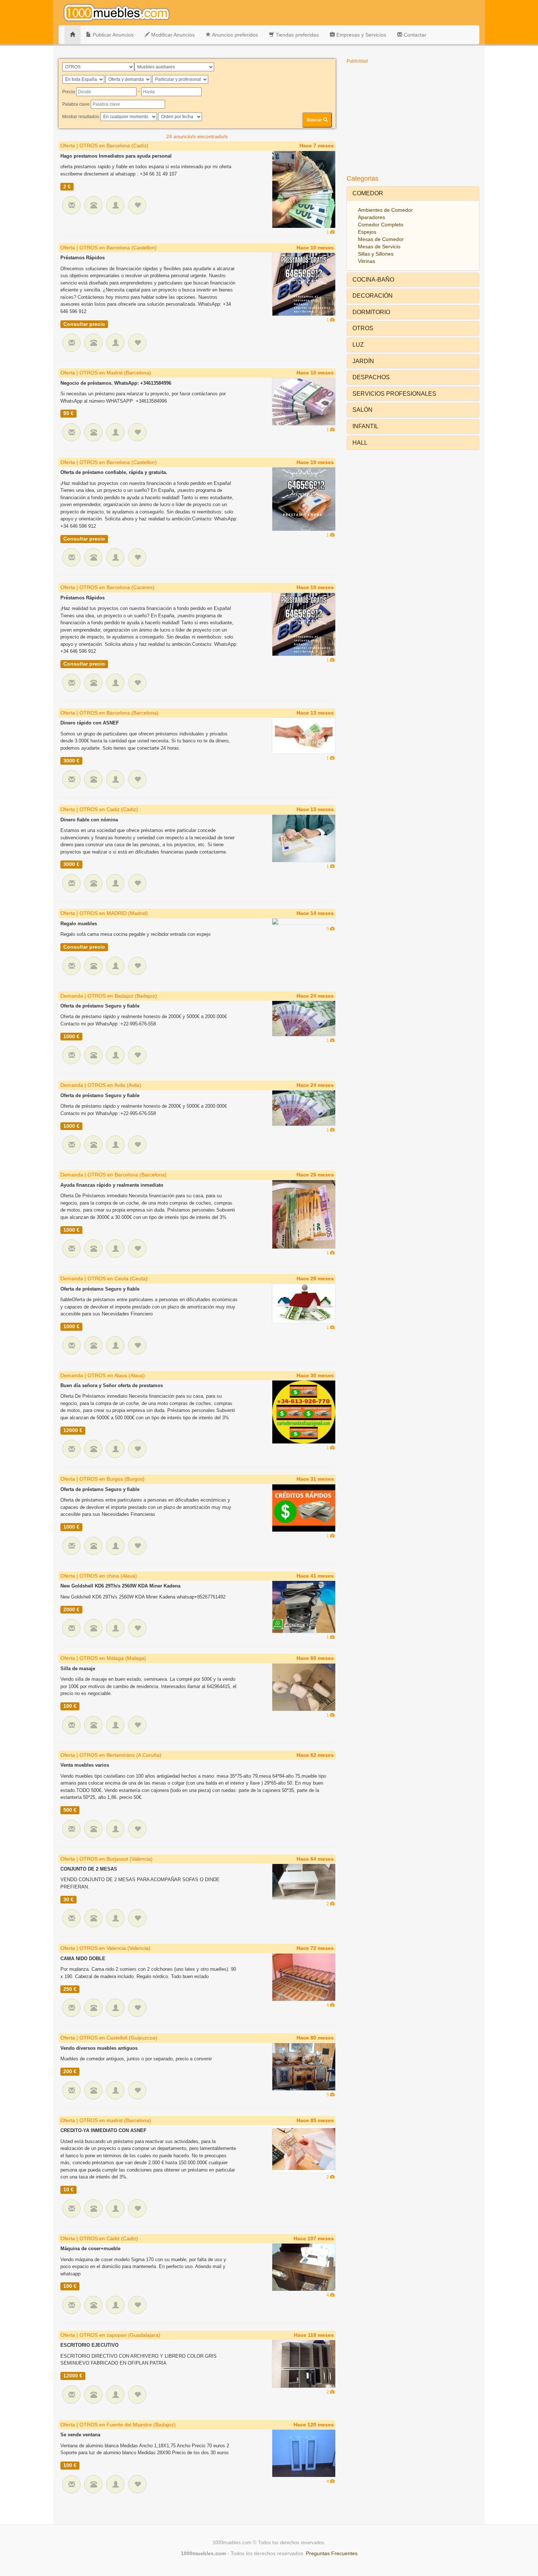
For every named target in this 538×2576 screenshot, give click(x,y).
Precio (69, 92)
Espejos (367, 232)
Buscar (315, 120)
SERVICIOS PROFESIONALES (394, 394)
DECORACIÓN (373, 296)
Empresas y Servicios (360, 35)
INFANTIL (365, 426)
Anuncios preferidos (234, 35)
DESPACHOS (371, 377)
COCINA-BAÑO (373, 280)
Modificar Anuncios (172, 35)
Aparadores (371, 217)
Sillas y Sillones (376, 254)
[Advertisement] (413, 118)
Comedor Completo (381, 225)
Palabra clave (76, 104)
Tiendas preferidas (296, 35)
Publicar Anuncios (112, 35)
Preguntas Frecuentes (332, 2553)
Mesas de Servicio (379, 246)
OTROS (363, 328)
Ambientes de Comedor (385, 210)
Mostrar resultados (81, 117)
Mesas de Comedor (381, 239)
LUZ (358, 345)
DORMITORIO (371, 312)
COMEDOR (368, 193)
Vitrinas (367, 261)
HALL (360, 443)
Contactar (414, 35)
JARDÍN (363, 361)
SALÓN (363, 410)
